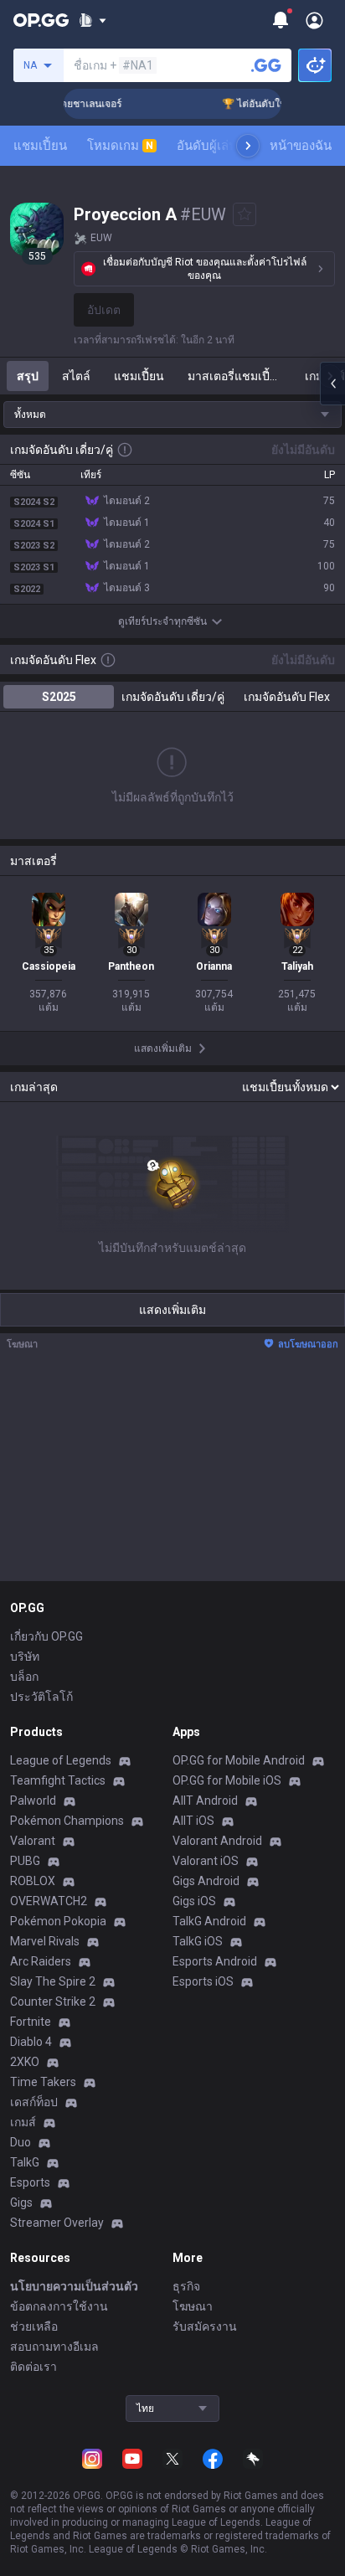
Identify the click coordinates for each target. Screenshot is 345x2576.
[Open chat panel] (332, 384)
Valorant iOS (206, 1861)
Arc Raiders (41, 1961)
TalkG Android (209, 1921)
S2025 (59, 697)
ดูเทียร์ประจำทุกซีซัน (162, 621)
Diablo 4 (31, 2042)
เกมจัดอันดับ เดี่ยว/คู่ (173, 697)
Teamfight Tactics (58, 1780)
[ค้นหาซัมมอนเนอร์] (266, 65)
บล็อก (24, 1677)
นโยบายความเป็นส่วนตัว (74, 2286)
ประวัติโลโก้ (41, 1697)
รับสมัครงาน (205, 2326)
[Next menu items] (248, 146)
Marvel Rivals (45, 1941)
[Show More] (93, 20)
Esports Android (215, 1961)
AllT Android (205, 1801)
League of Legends (61, 1760)
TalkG (25, 2162)
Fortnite (31, 2022)
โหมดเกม (120, 146)
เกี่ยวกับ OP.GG (46, 1636)
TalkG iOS (198, 1941)
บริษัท (25, 1656)
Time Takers (43, 2082)
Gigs (21, 2202)
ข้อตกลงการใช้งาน (59, 2306)
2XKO (25, 2062)
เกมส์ (23, 2122)
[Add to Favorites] (245, 214)
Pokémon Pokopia (58, 1921)
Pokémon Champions (67, 1821)
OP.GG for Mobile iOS (227, 1780)
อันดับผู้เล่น (207, 146)
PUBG (25, 1861)
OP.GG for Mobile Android (239, 1760)
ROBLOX (33, 1881)
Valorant (33, 1841)
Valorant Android (217, 1841)
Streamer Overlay (57, 2223)
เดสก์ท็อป (34, 2102)
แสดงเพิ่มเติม (172, 1310)
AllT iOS (193, 1821)
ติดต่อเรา (33, 2367)
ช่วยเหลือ (34, 2326)
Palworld (33, 1801)
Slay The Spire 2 (53, 1981)
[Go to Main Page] (41, 20)
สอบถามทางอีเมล (54, 2347)
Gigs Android (206, 1881)
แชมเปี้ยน (40, 146)
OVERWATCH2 (49, 1901)
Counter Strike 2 (53, 2002)
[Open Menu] (314, 20)
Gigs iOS (194, 1901)
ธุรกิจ (186, 2286)
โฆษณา (193, 2306)
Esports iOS (203, 1981)
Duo (21, 2142)
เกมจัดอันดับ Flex (287, 697)
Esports (30, 2182)
